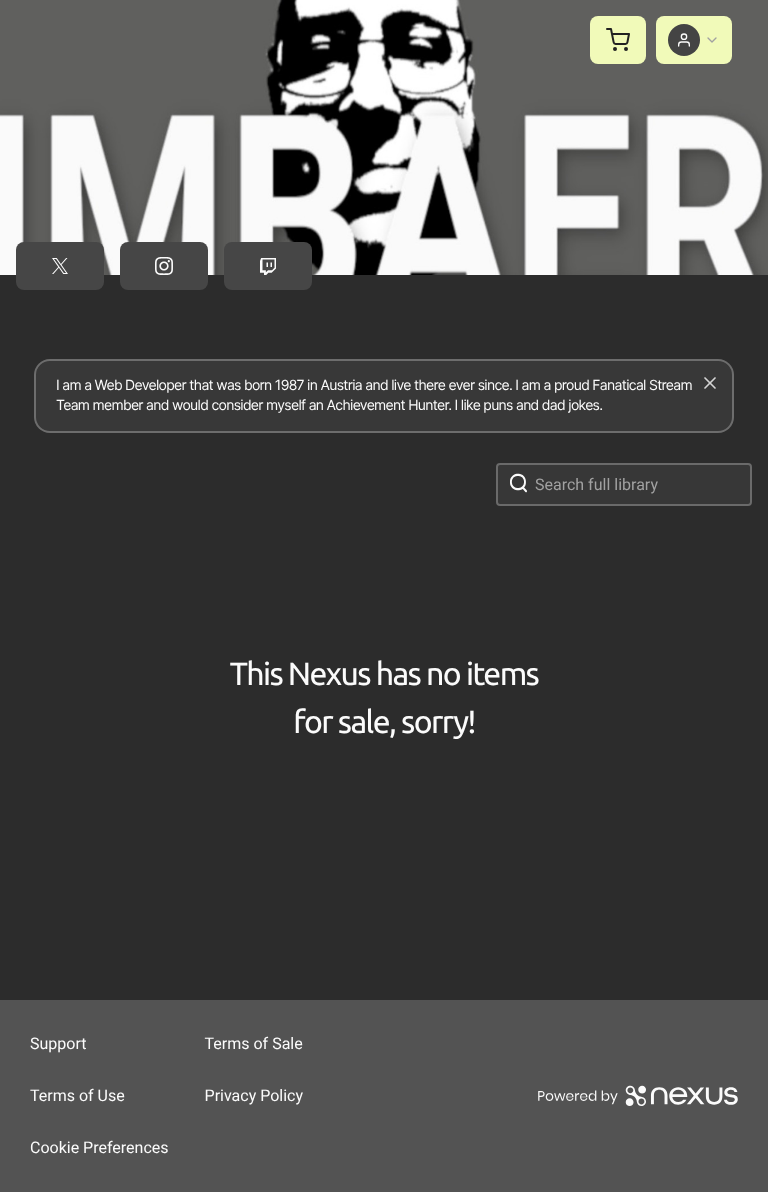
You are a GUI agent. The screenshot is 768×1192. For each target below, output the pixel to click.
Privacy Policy (254, 1095)
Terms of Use (77, 1095)
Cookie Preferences (99, 1147)
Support (58, 1043)
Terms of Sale (254, 1043)
